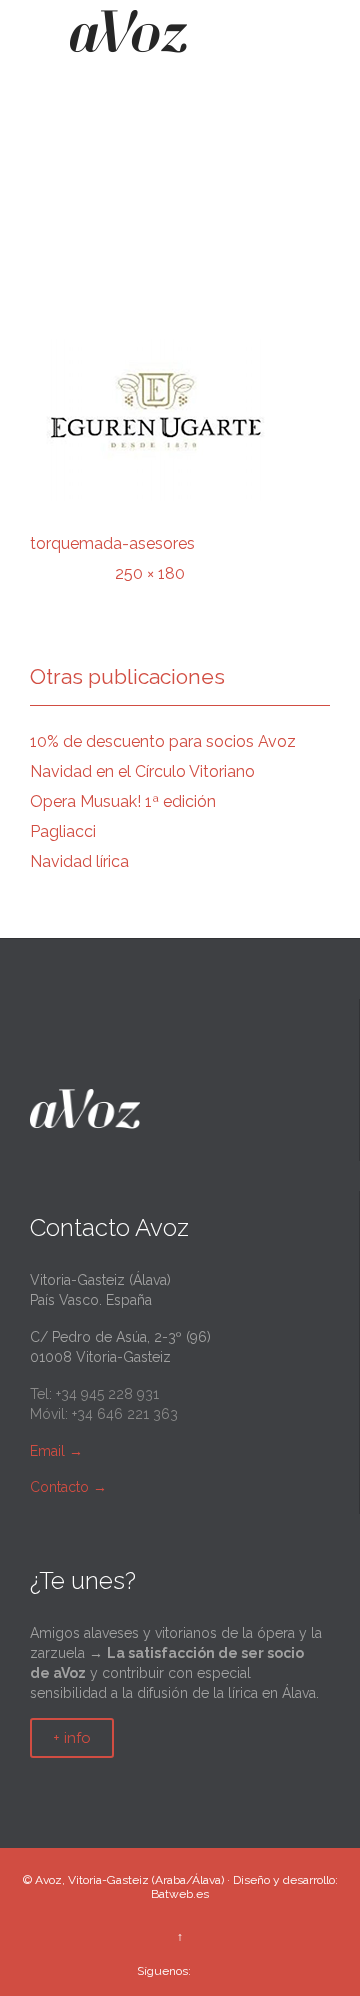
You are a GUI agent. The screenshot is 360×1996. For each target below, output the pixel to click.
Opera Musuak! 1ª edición (123, 801)
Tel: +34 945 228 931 (94, 1394)
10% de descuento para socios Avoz (163, 741)
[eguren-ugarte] (180, 420)
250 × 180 (150, 573)
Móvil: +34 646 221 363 (104, 1414)
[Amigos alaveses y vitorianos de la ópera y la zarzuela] (128, 38)
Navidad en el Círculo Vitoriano (142, 771)
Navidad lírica (79, 861)
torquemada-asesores (112, 543)
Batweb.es (180, 1894)
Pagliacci (63, 831)
